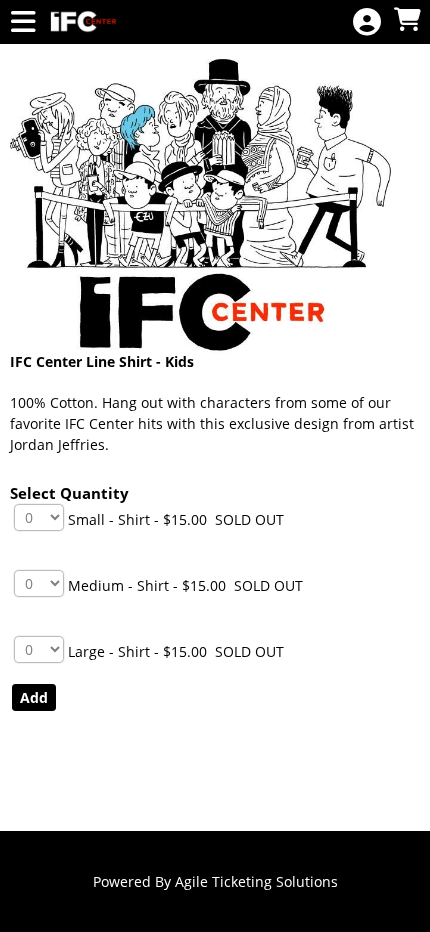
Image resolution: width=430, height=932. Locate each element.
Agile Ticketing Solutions (256, 881)
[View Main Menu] (23, 22)
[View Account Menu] (367, 22)
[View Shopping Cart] (407, 20)
